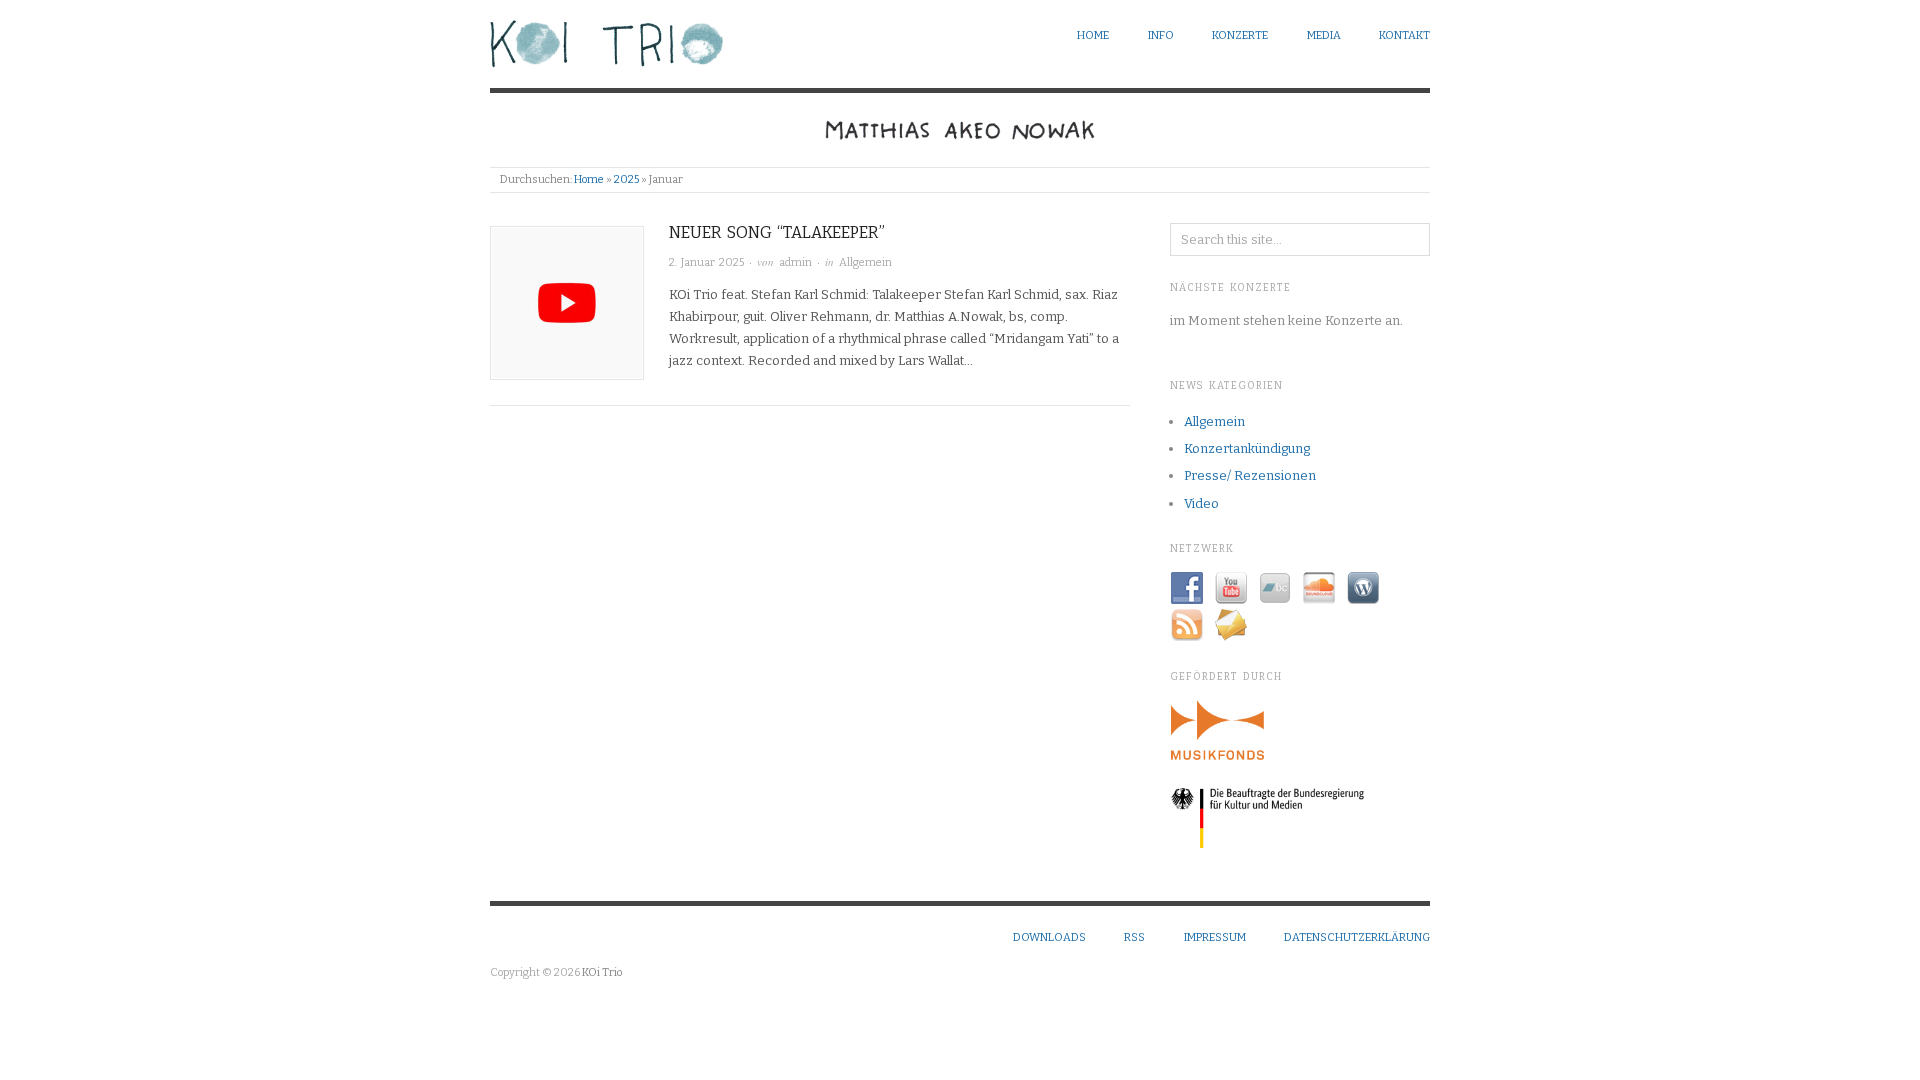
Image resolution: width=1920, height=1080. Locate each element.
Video (1201, 503)
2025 (626, 179)
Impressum (1215, 937)
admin (795, 262)
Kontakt (1404, 35)
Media (1324, 35)
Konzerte (1240, 35)
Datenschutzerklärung (1357, 937)
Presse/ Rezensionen (1250, 475)
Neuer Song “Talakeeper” (777, 232)
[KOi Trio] (607, 39)
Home (1093, 35)
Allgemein (865, 262)
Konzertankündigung (1247, 448)
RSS (1134, 937)
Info (1161, 35)
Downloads (1049, 937)
